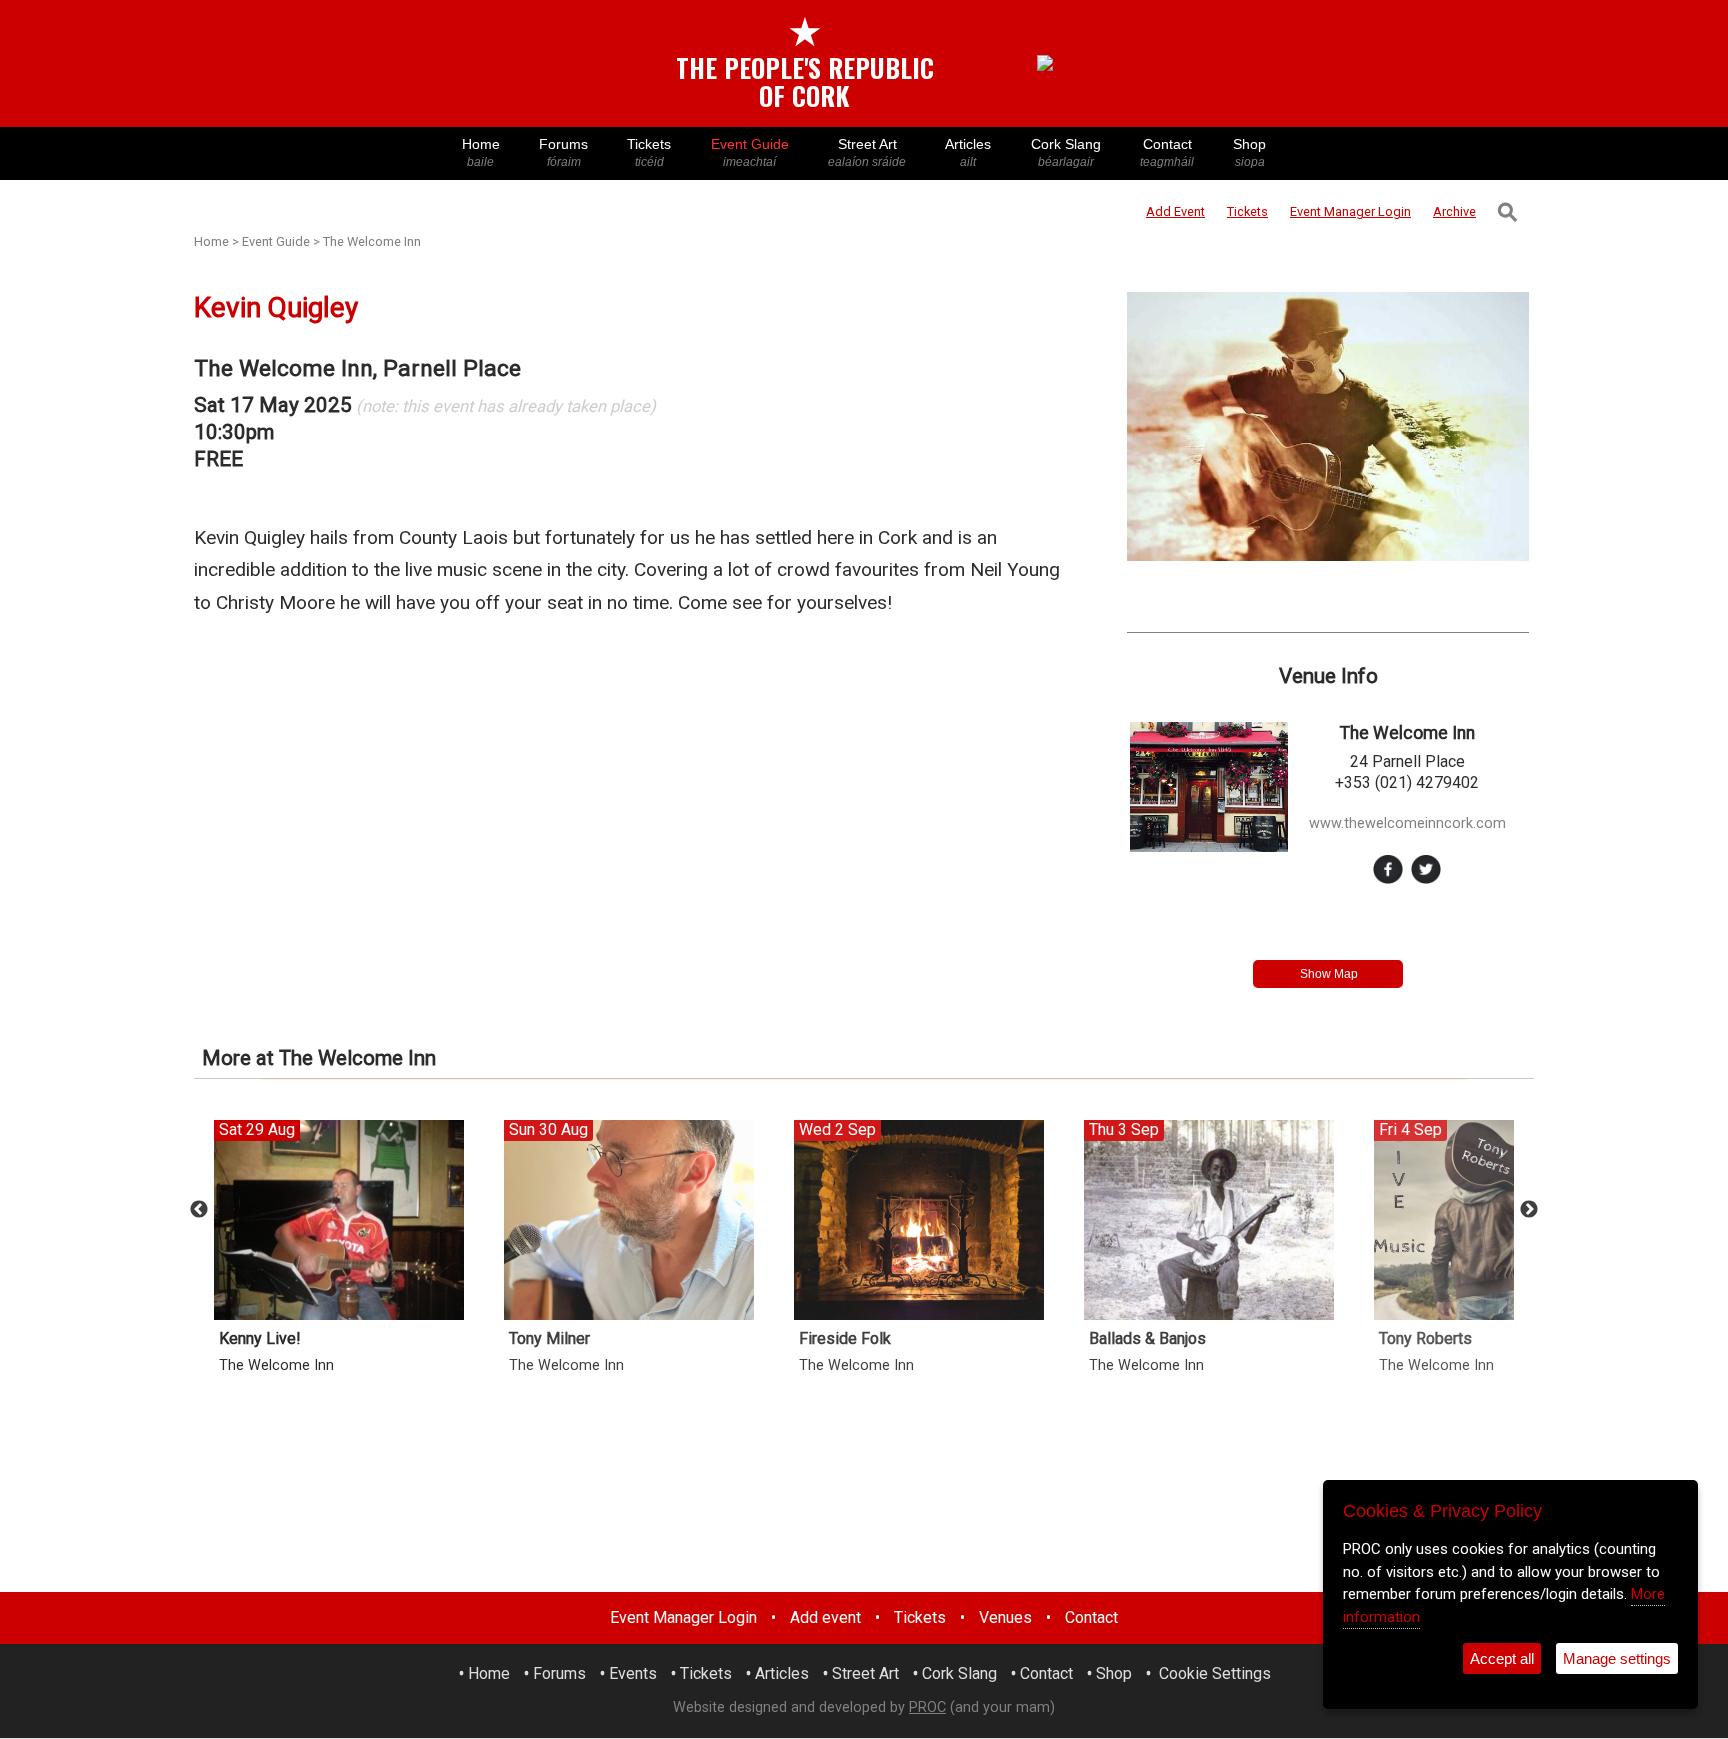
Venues (1005, 1617)
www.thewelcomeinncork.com (1407, 823)
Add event (825, 1617)
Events (633, 1673)
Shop (1249, 152)
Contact (1167, 152)
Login (1350, 211)
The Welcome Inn (372, 241)
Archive (1454, 211)
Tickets (649, 152)
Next (1529, 1210)
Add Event (1175, 211)
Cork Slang (1066, 152)
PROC (927, 1707)
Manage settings (1617, 1658)
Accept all (1502, 1658)
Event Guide (750, 152)
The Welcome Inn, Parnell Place (357, 368)
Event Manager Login (683, 1617)
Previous (199, 1210)
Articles (968, 152)
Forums (563, 152)
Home (481, 152)
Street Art (867, 152)
